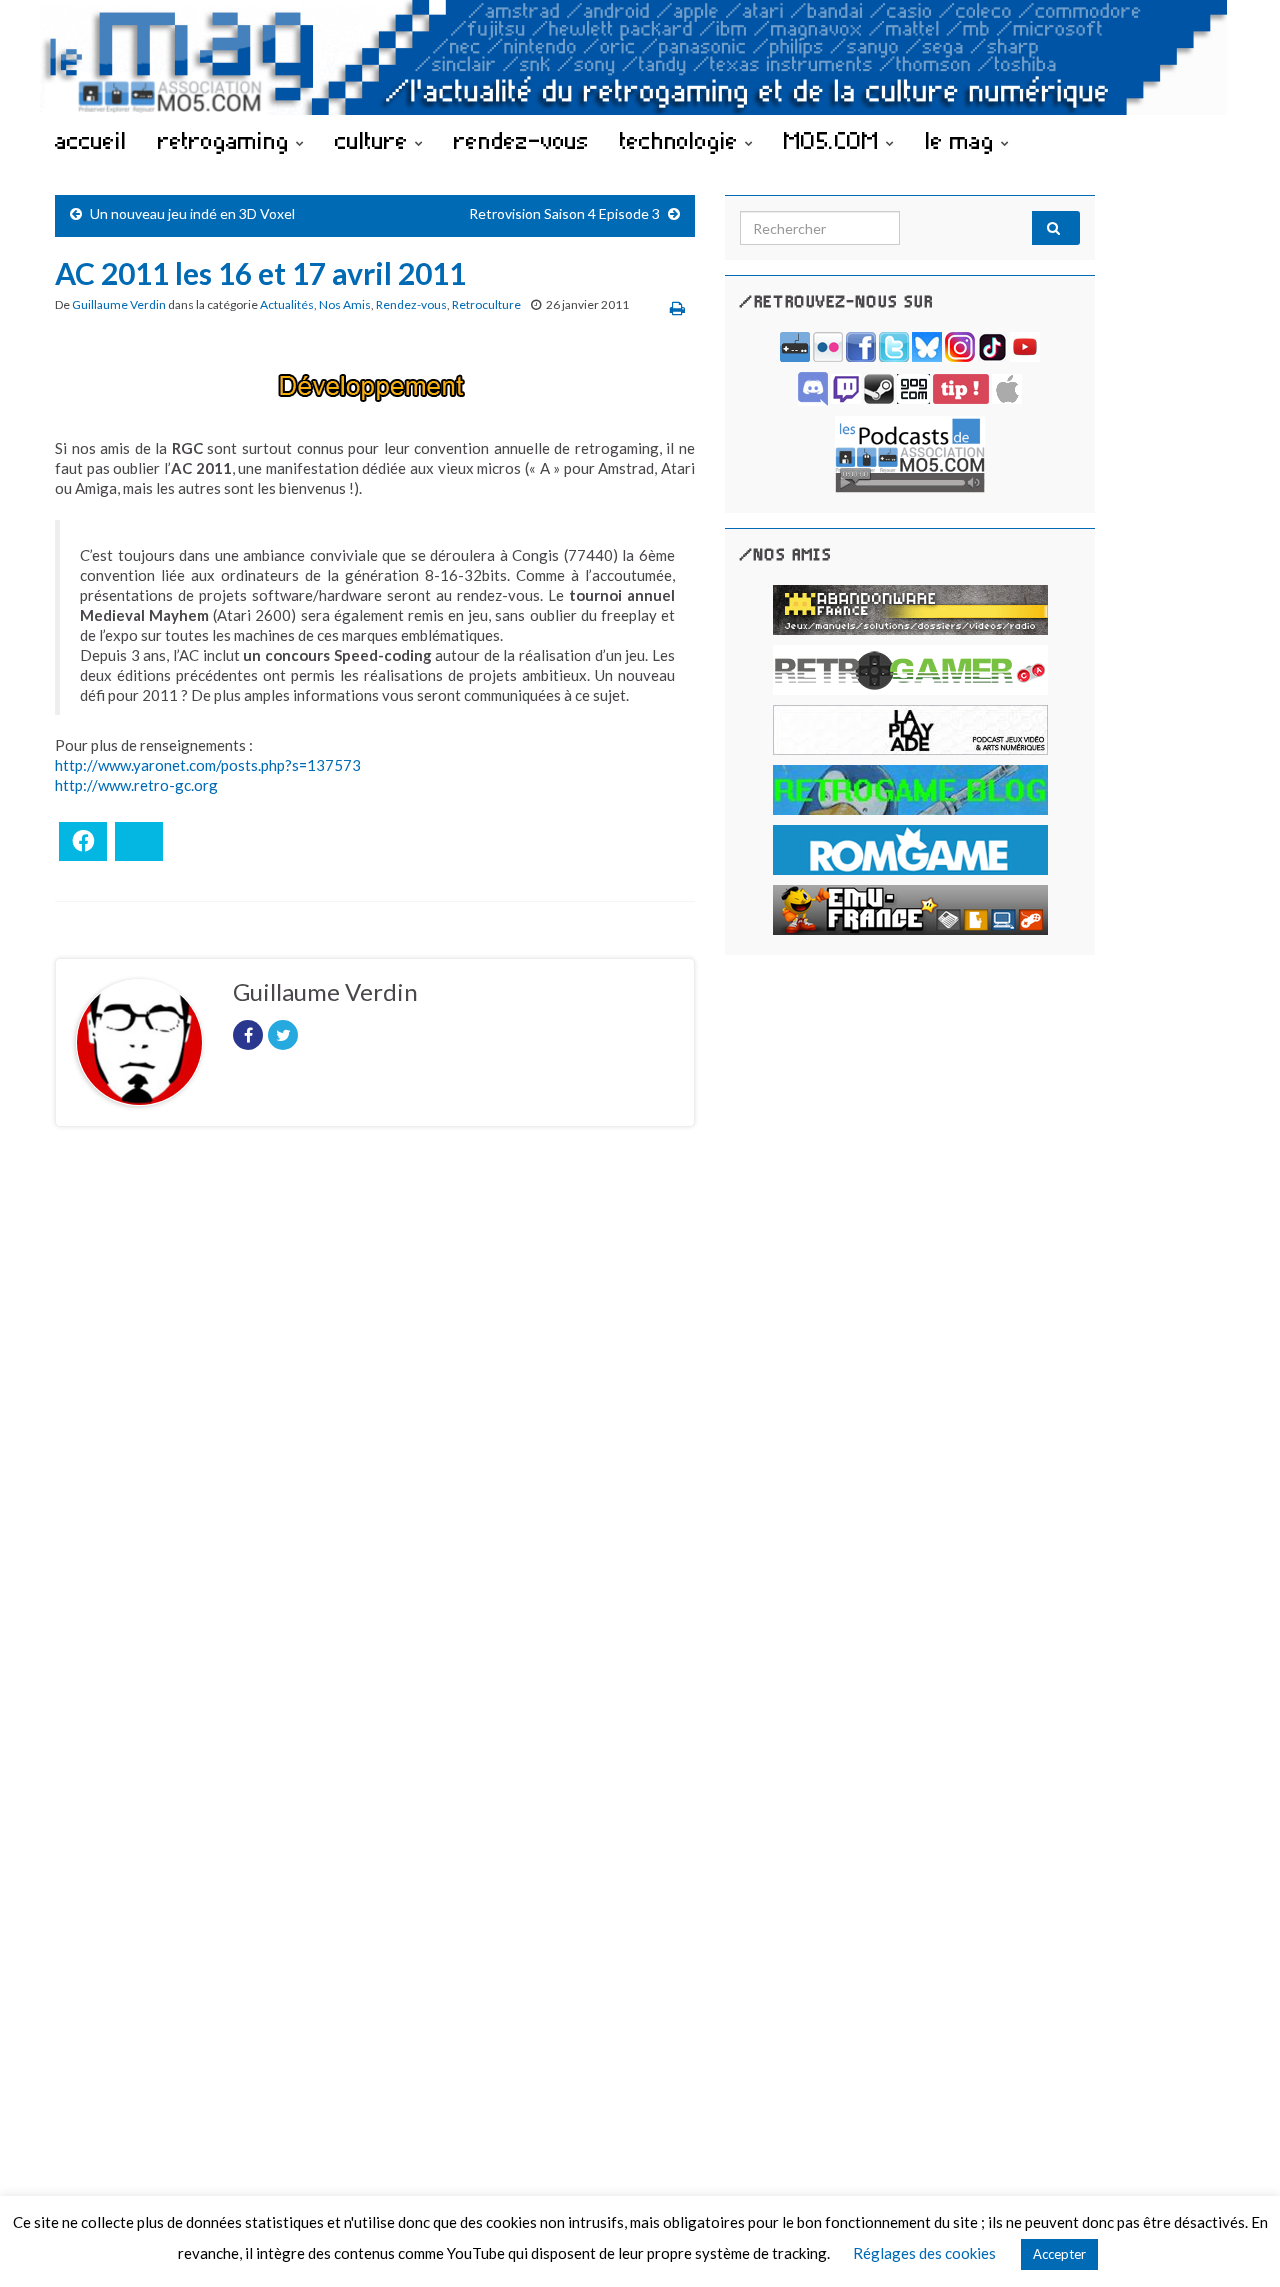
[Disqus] (375, 1417)
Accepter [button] (1059, 2254)
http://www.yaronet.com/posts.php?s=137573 (208, 765)
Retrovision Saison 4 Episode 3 (564, 213)
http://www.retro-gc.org (136, 785)
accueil (91, 140)
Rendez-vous (411, 304)
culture (375, 140)
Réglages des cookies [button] (924, 2253)
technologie (682, 140)
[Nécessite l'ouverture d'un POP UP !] (910, 452)
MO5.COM (835, 140)
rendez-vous (521, 140)
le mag (963, 140)
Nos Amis (345, 304)
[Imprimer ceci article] (677, 307)
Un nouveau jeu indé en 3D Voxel (192, 213)
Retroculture (486, 304)
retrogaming (227, 140)
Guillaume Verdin (119, 304)
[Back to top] (1235, 2242)
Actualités (287, 304)
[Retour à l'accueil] (640, 57)
